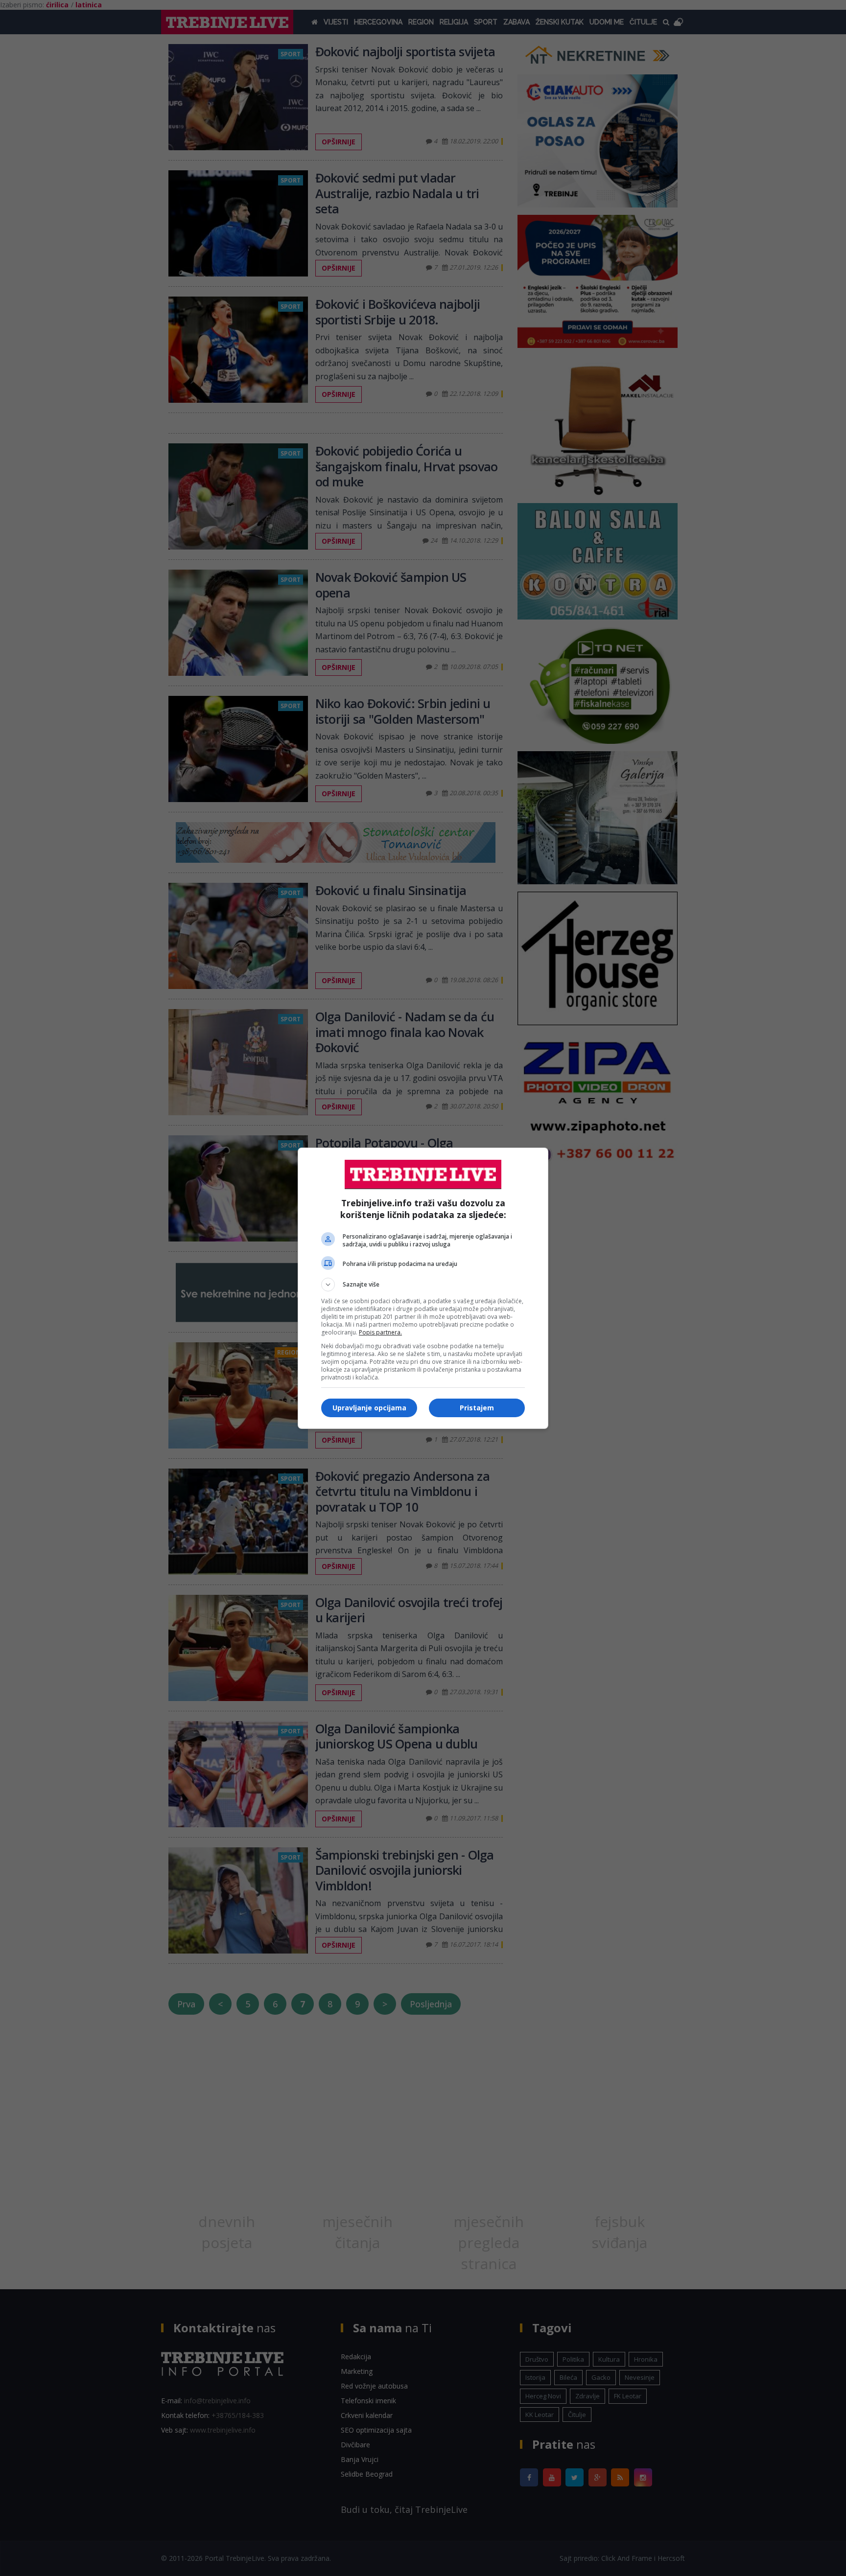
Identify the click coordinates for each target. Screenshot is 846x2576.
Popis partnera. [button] (380, 1332)
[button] (423, 1285)
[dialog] (423, 1288)
